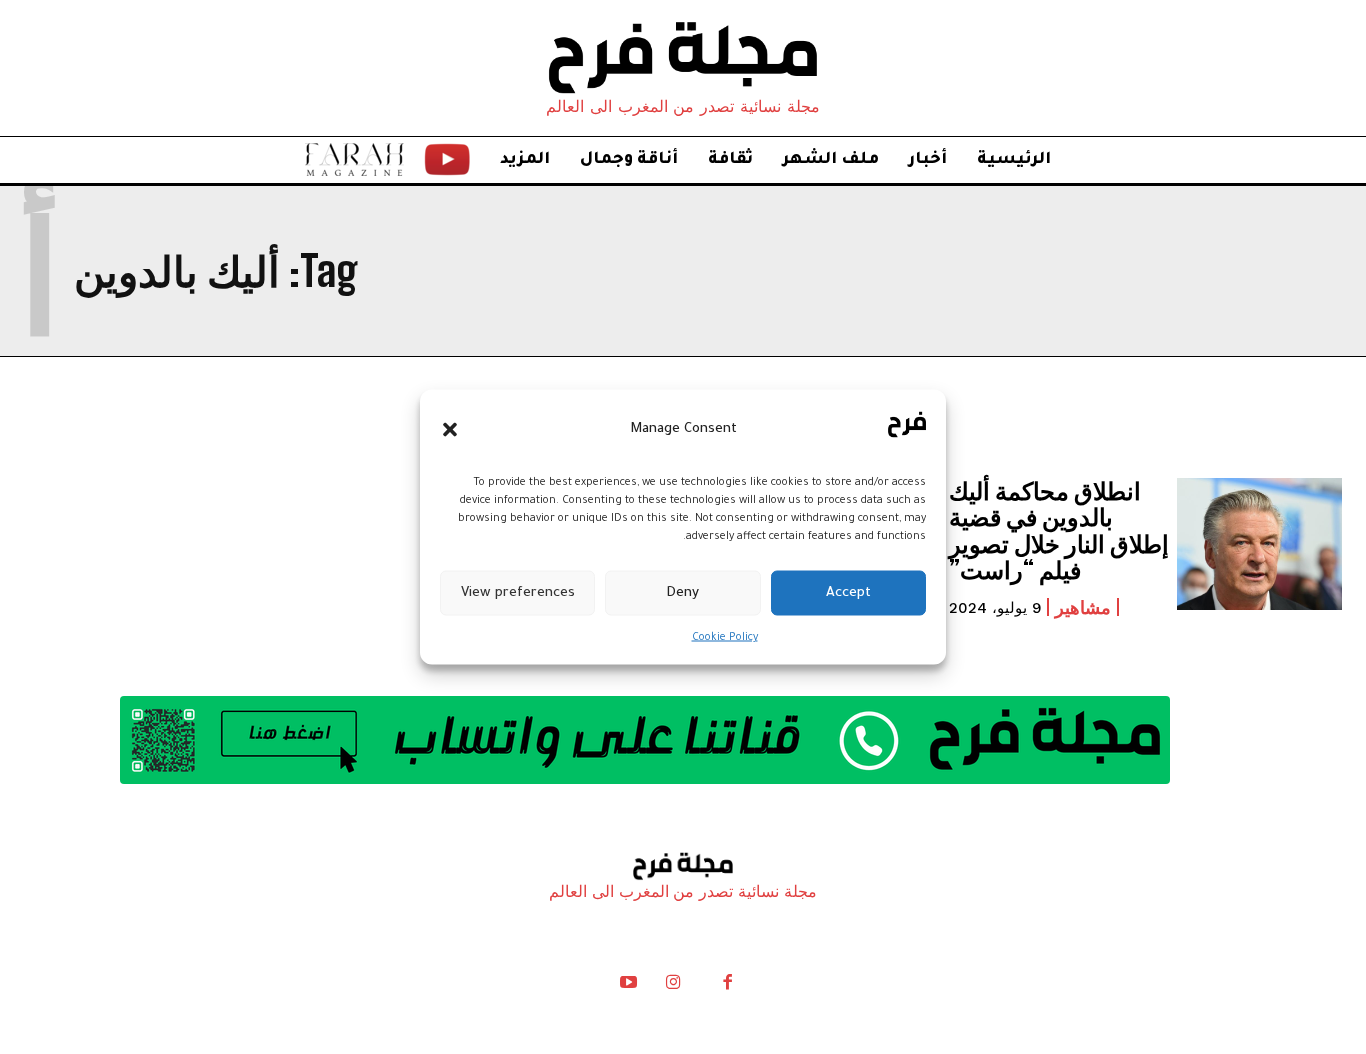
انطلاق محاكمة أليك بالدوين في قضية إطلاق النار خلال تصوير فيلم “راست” (1059, 530)
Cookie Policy (725, 638)
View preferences (518, 592)
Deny (682, 592)
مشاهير (1083, 607)
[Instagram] (673, 987)
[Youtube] (629, 987)
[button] (450, 429)
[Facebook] (727, 987)
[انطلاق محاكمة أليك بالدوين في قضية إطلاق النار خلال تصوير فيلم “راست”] (1259, 544)
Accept (848, 592)
